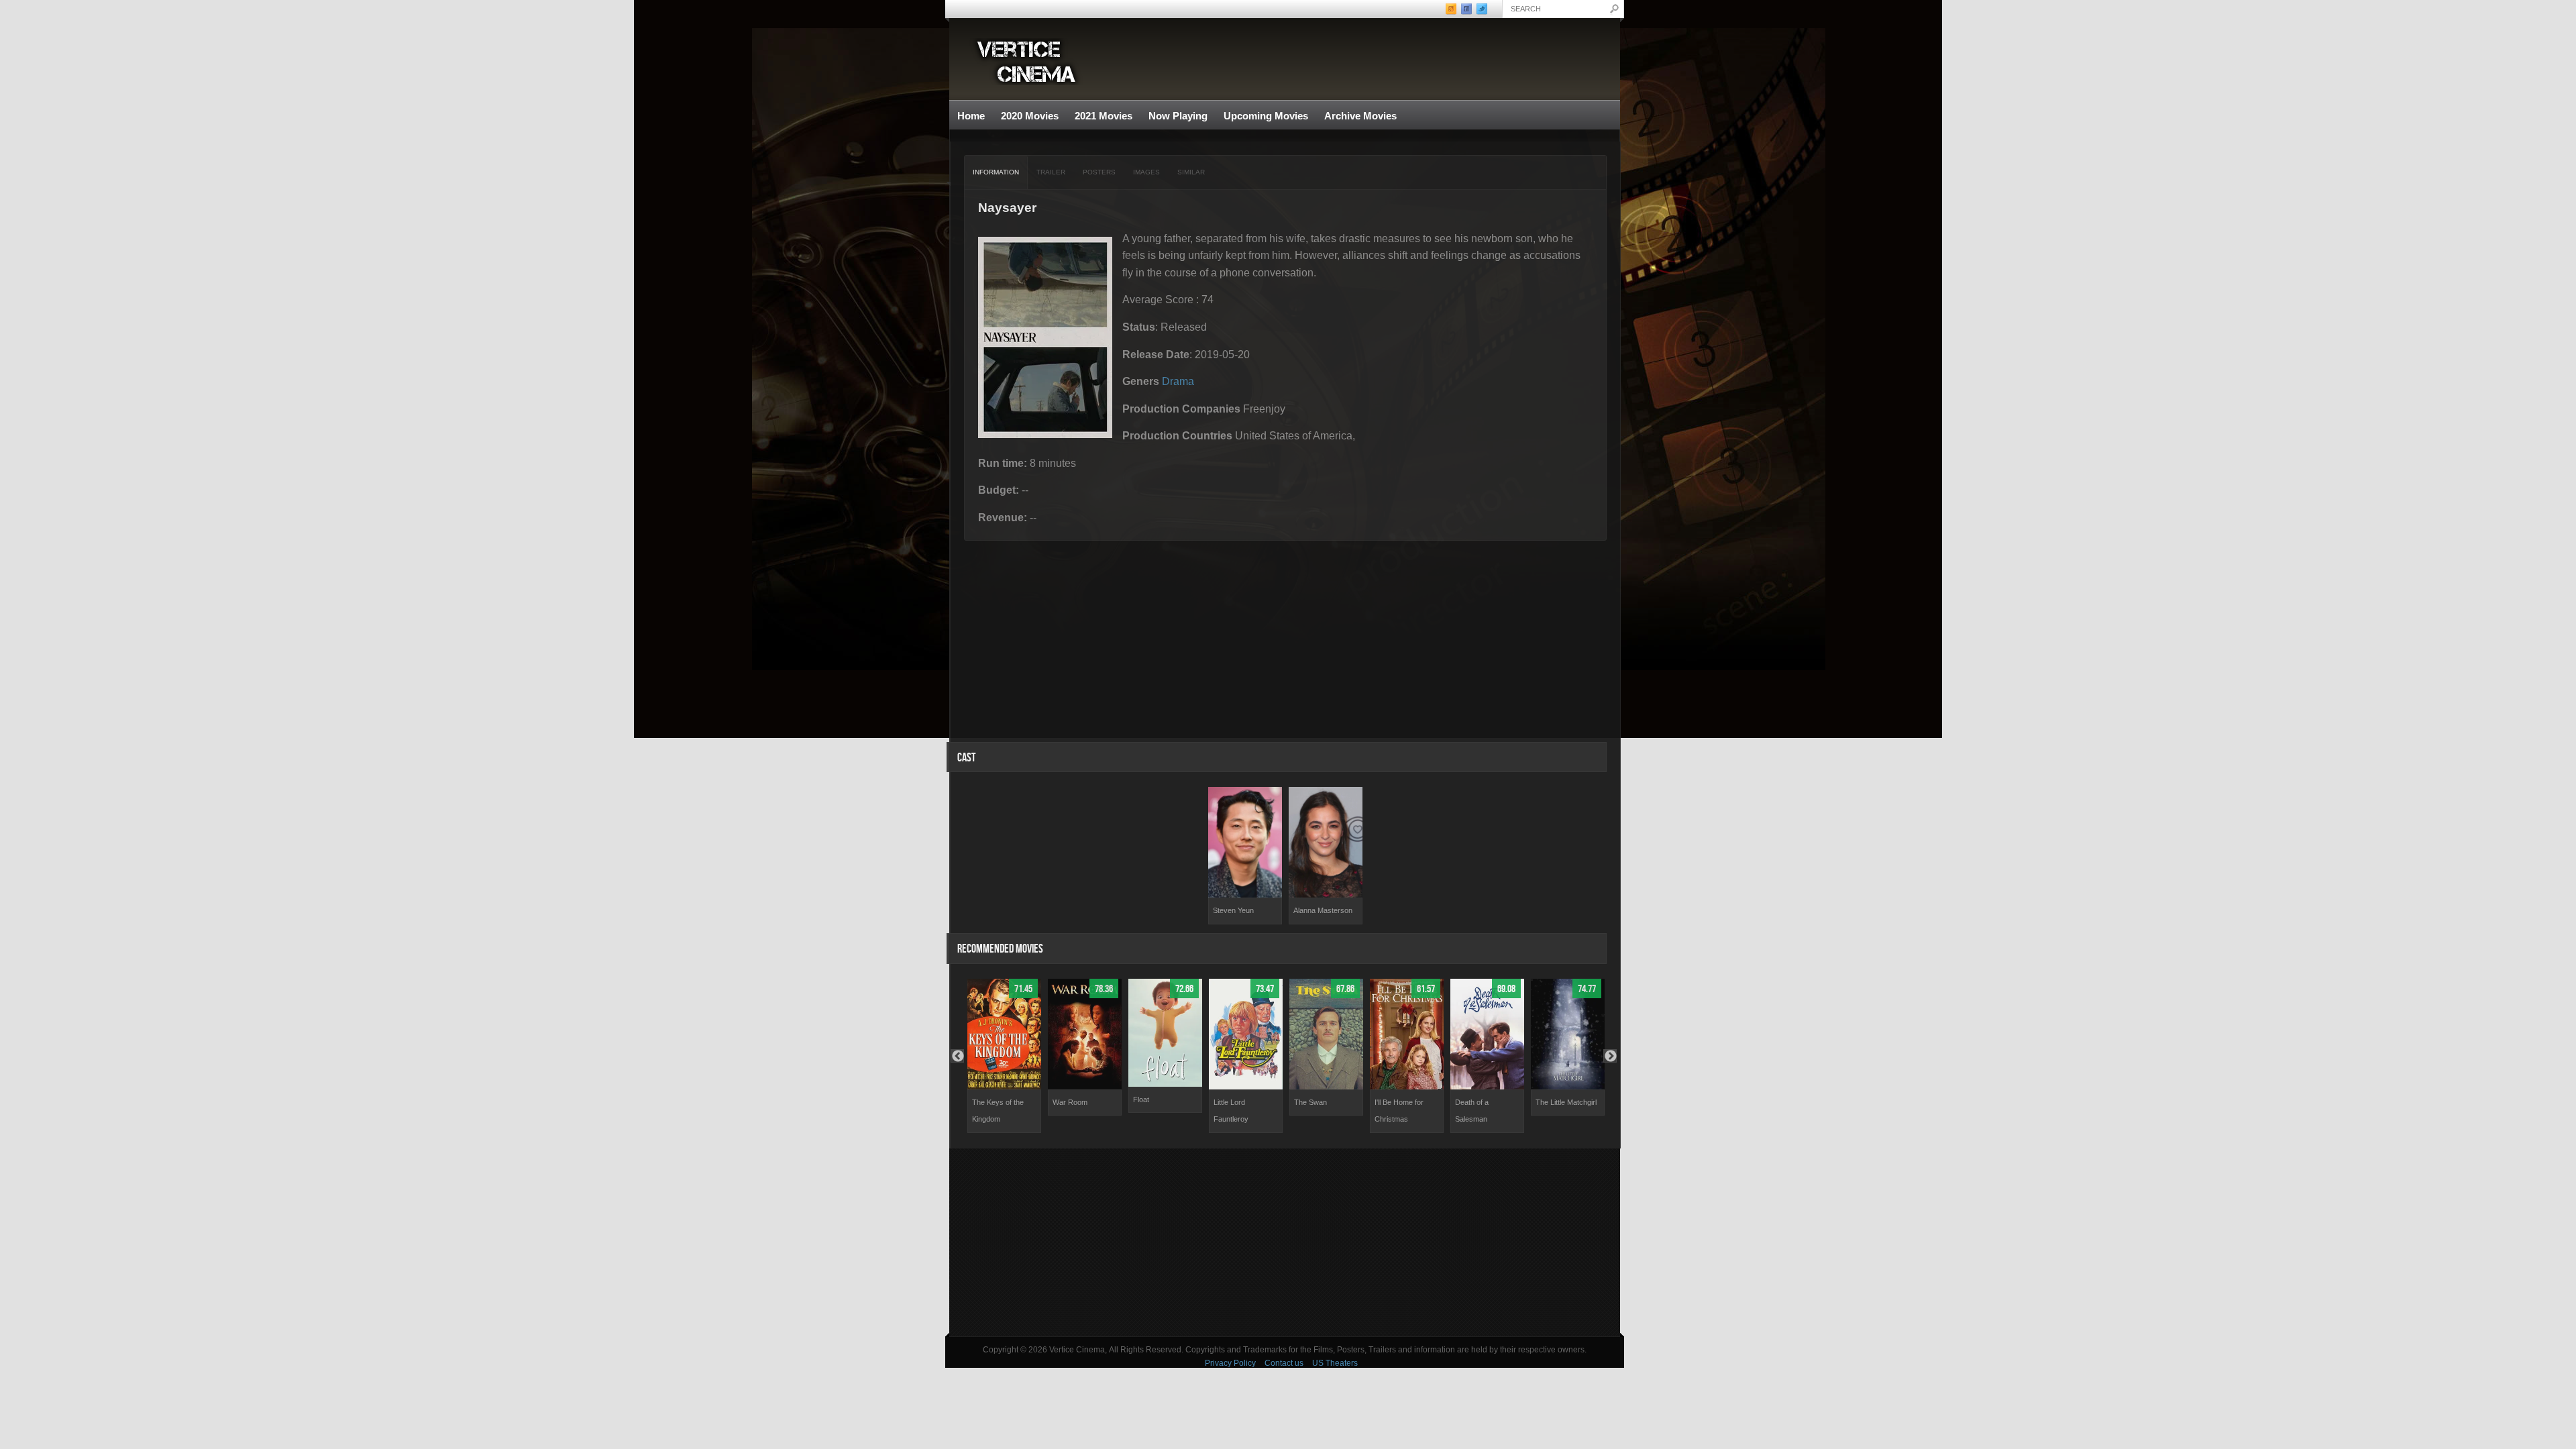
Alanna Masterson (1323, 910)
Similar (1191, 172)
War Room (1070, 1102)
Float (1141, 1099)
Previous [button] (957, 1056)
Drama (1178, 381)
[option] (1245, 856)
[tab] (996, 172)
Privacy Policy (1230, 1363)
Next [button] (1610, 1056)
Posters (1099, 172)
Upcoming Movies (1266, 116)
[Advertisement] (1285, 1242)
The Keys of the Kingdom (998, 1111)
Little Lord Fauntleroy (1231, 1111)
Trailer (1051, 172)
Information (996, 172)
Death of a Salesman (1472, 1111)
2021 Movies (1104, 116)
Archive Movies (1356, 116)
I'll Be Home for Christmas (1399, 1111)
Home (971, 116)
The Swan (1310, 1102)
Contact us (1284, 1363)
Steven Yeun (1233, 910)
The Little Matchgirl (1566, 1102)
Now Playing (1178, 116)
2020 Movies (1030, 116)
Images (1146, 172)
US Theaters (1335, 1363)
